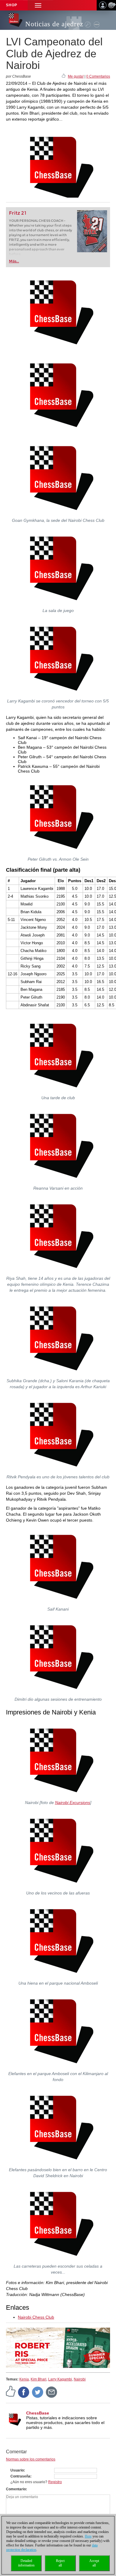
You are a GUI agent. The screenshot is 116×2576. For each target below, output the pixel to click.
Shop (12, 5)
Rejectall (60, 2563)
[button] (38, 5)
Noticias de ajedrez (54, 24)
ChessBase (38, 2413)
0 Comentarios (98, 76)
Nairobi (80, 2379)
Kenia (24, 2379)
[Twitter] (38, 2392)
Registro (55, 2482)
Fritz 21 (18, 213)
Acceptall (94, 2563)
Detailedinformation (26, 2563)
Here (88, 2536)
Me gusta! (76, 76)
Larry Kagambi (60, 2379)
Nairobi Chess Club (36, 2317)
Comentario (16, 2489)
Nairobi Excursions (73, 1803)
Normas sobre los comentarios (31, 2459)
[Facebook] (24, 2392)
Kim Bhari (39, 2379)
